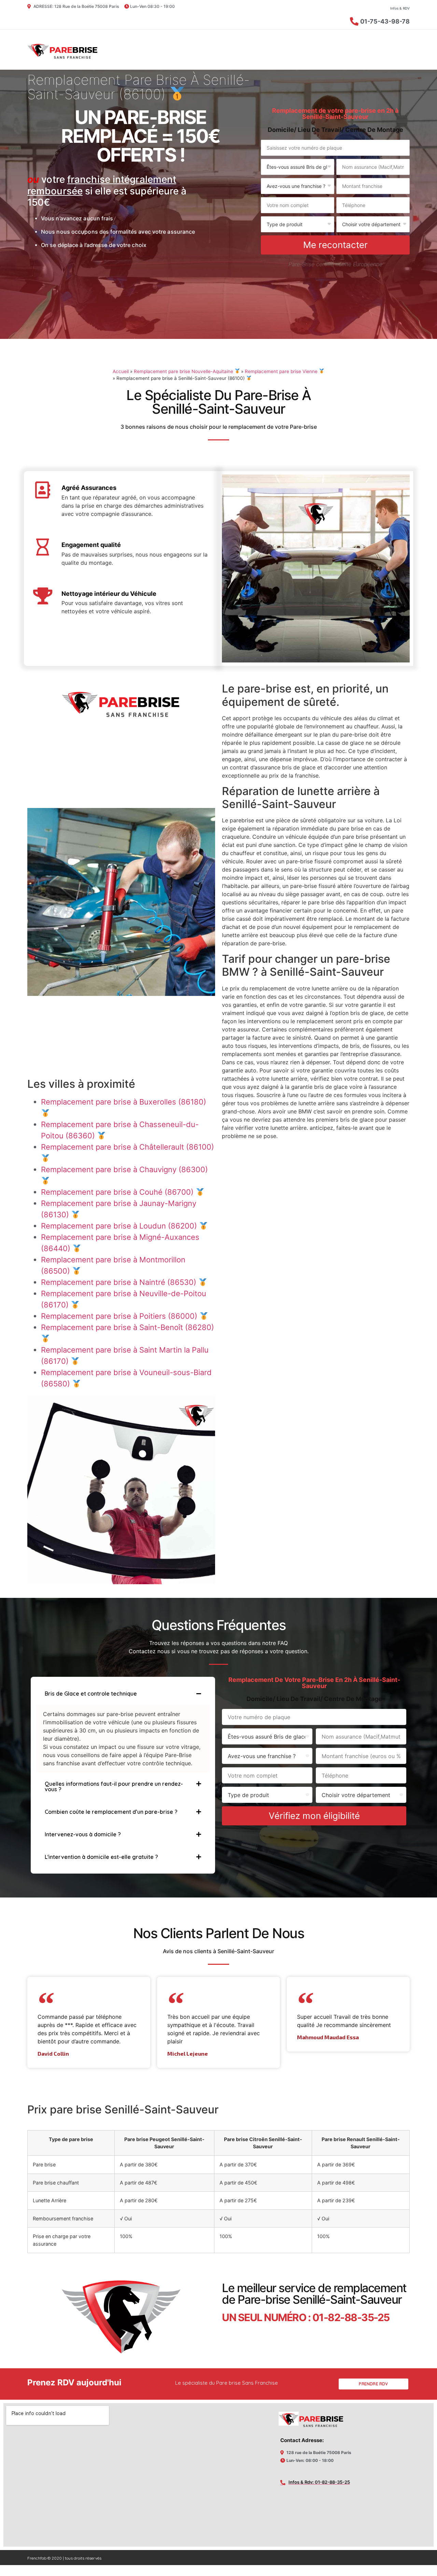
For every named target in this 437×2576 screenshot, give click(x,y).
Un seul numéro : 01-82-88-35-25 (306, 2317)
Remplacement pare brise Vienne (282, 371)
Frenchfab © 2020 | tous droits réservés (64, 2558)
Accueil (121, 371)
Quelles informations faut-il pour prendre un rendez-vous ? (114, 1786)
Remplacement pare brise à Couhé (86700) (118, 1192)
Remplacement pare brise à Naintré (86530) (120, 1282)
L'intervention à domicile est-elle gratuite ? (101, 1857)
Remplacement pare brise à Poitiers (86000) (120, 1316)
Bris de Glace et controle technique (91, 1694)
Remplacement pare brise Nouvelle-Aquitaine (184, 371)
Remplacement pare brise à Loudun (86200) (120, 1226)
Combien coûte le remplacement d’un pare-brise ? (111, 1812)
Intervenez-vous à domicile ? (83, 1834)
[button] (123, 1694)
